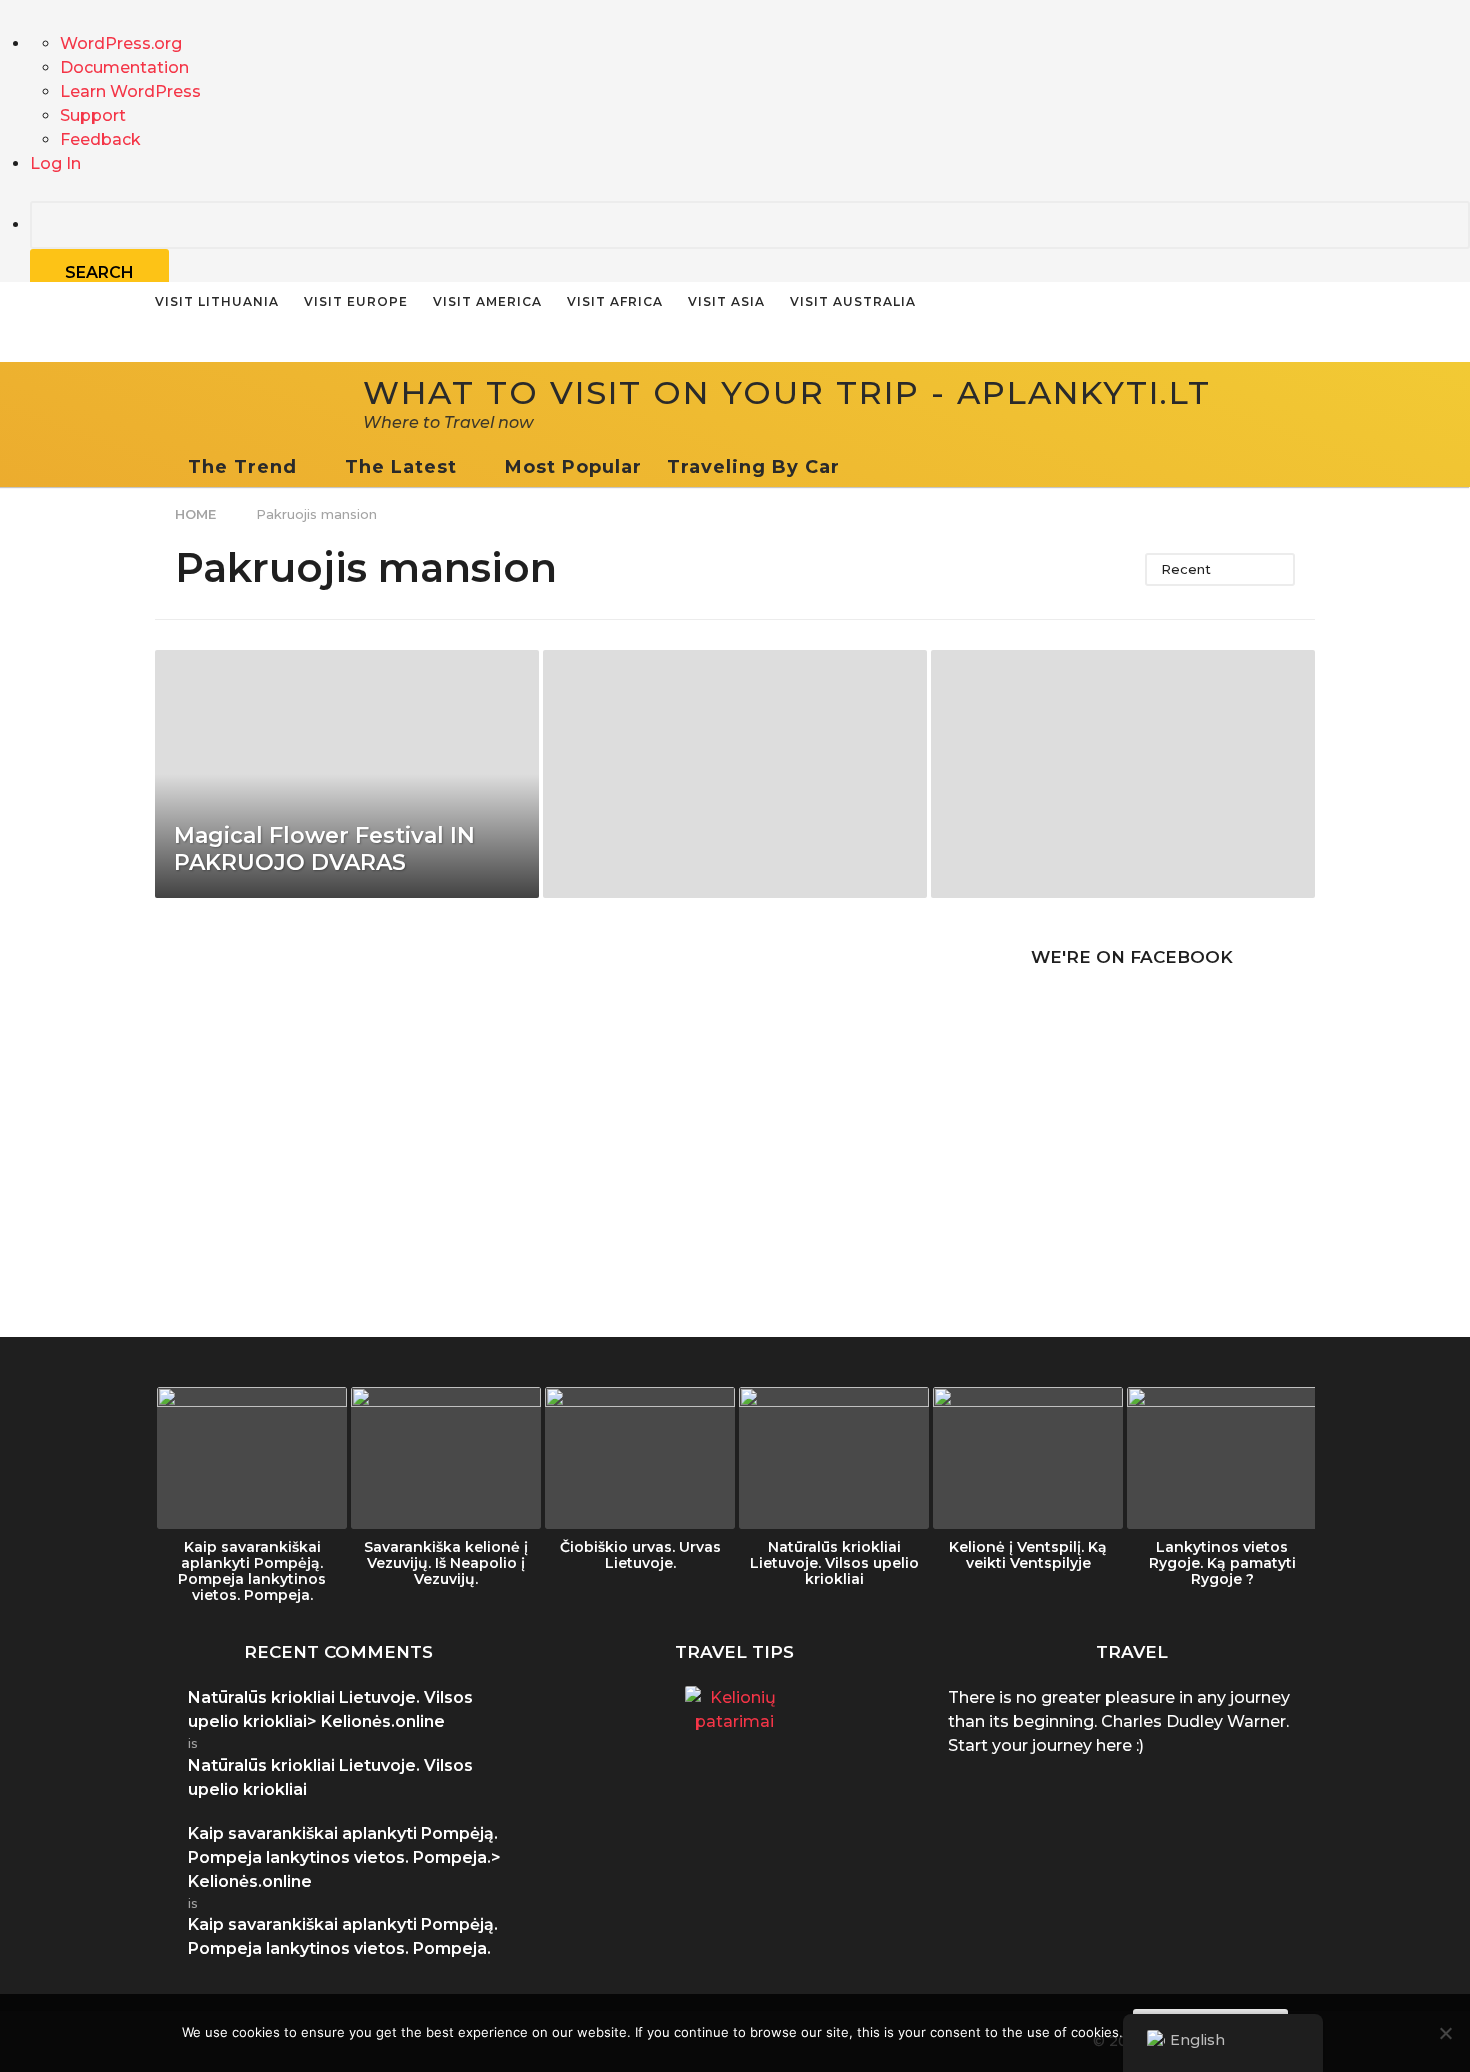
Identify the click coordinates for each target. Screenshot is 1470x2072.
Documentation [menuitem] (124, 67)
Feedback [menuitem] (100, 139)
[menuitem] (750, 249)
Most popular (573, 467)
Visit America (487, 301)
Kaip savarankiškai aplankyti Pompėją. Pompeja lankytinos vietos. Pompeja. (252, 1571)
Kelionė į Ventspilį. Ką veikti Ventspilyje (1028, 1555)
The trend (242, 467)
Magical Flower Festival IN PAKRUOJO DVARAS (324, 848)
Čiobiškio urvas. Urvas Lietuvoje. (640, 1555)
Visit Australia (853, 301)
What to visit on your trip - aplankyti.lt (787, 392)
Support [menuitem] (93, 115)
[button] (860, 467)
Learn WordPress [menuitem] (130, 91)
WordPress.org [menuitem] (121, 43)
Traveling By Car (753, 467)
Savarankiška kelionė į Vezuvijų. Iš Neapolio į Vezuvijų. (446, 1563)
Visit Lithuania (217, 301)
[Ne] (1445, 2033)
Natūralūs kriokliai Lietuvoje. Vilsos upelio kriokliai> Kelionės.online (330, 1709)
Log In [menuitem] (55, 163)
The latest (401, 467)
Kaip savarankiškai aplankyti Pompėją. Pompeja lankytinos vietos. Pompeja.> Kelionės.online (344, 1857)
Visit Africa (615, 301)
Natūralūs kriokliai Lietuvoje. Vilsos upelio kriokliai (834, 1563)
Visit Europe (356, 301)
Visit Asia (726, 301)
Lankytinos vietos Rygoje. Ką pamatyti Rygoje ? (1222, 1563)
